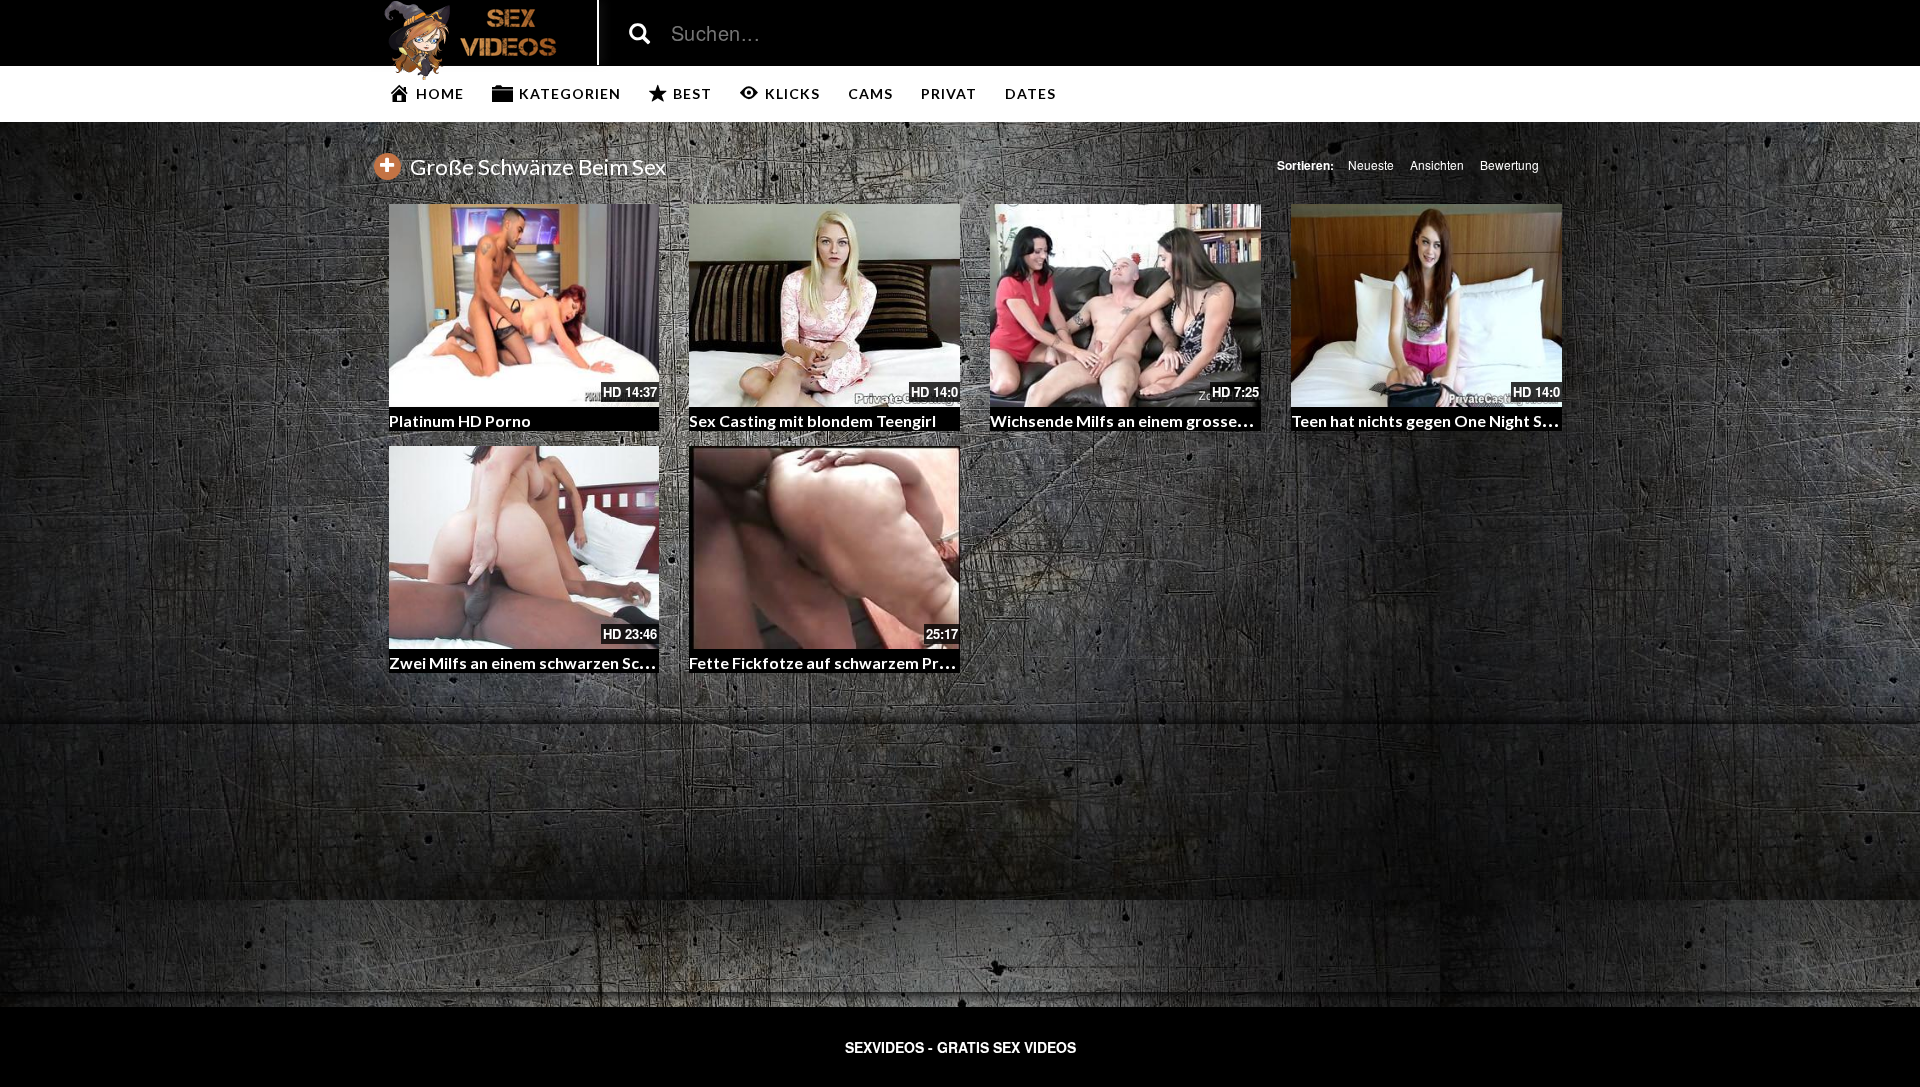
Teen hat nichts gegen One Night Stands (1438, 420)
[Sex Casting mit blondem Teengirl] (824, 305)
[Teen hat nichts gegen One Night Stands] (1426, 305)
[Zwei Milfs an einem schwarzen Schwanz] (524, 547)
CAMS (870, 93)
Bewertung (1509, 164)
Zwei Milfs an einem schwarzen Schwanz (538, 662)
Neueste (1371, 164)
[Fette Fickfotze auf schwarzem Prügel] (824, 547)
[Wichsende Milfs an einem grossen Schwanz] (1125, 305)
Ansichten (1437, 164)
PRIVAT (949, 93)
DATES (1030, 93)
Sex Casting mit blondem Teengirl (812, 420)
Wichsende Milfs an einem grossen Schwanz (1152, 420)
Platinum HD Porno (460, 420)
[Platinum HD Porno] (524, 305)
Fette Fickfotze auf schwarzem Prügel (829, 662)
